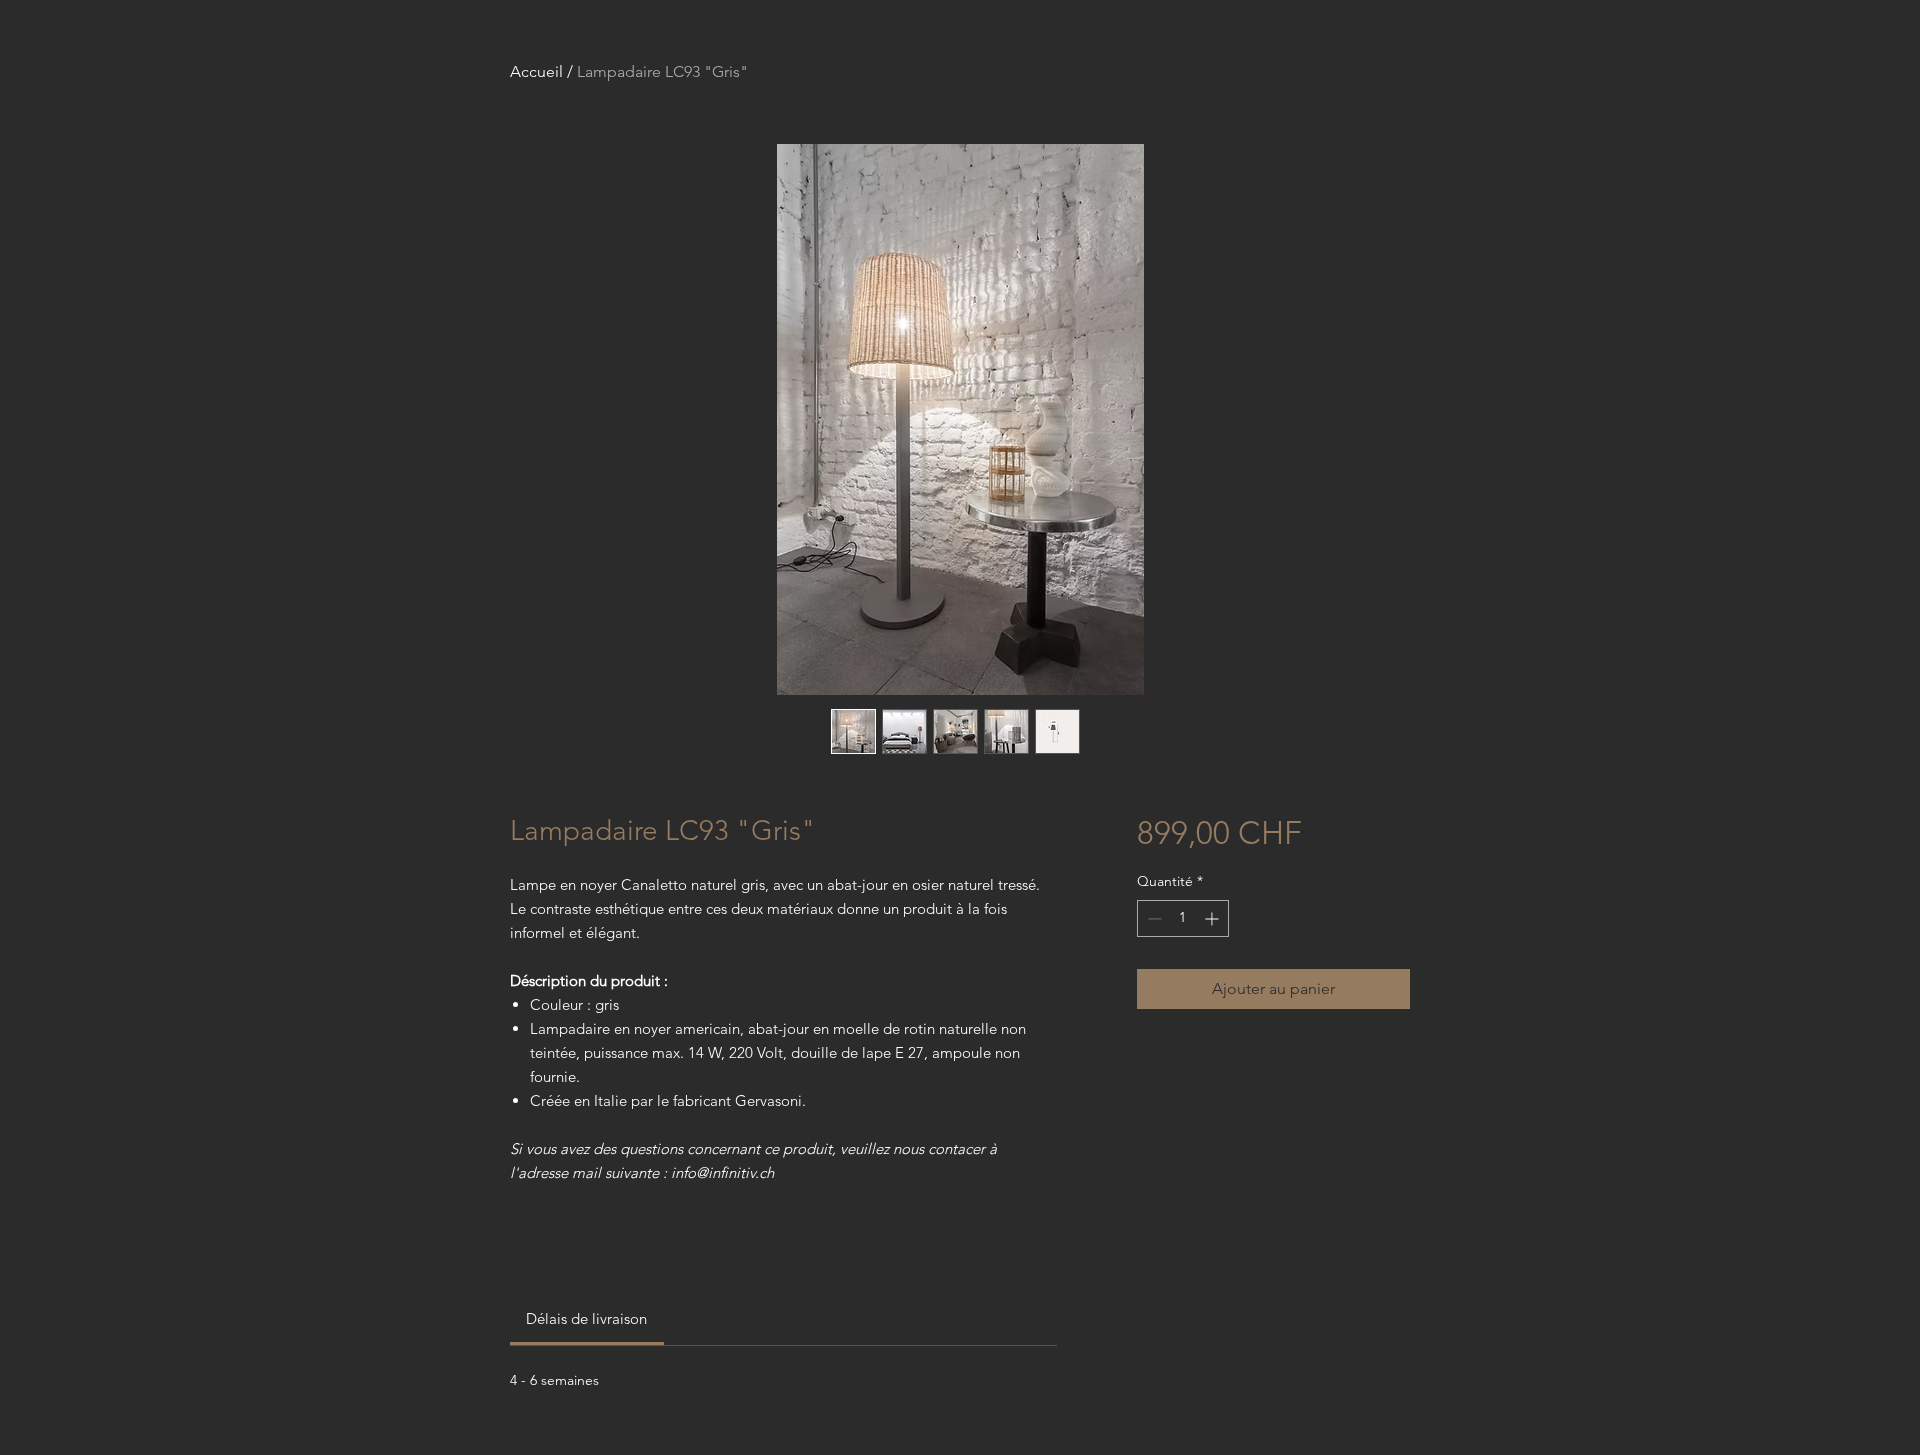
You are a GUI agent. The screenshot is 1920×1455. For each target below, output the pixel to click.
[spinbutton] (1183, 918)
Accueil (536, 71)
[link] (586, 1318)
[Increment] (1213, 918)
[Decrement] (1152, 918)
